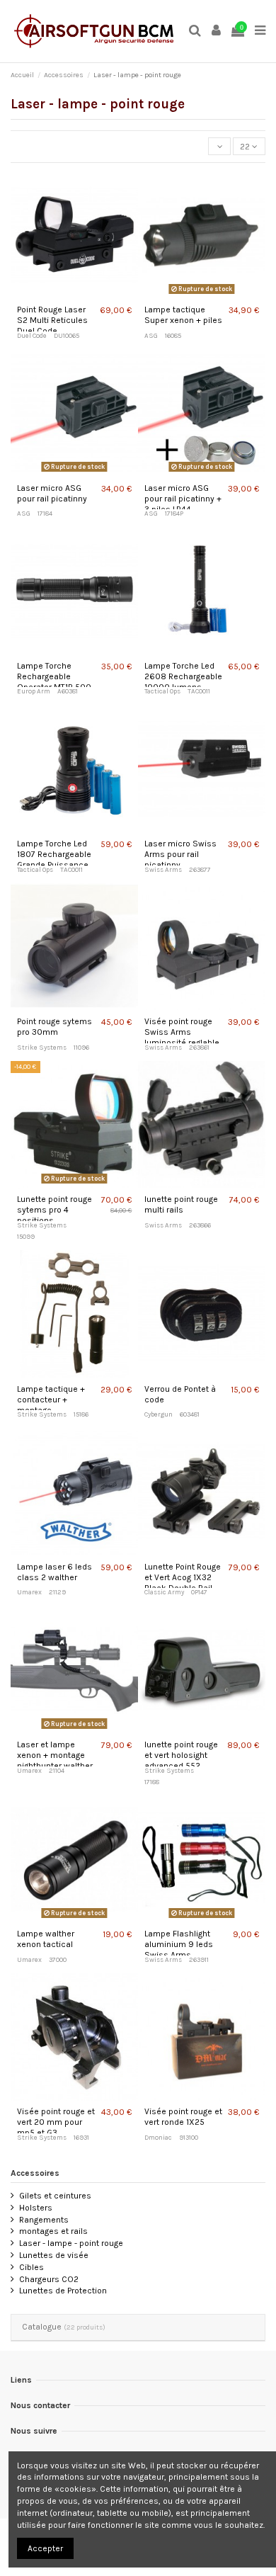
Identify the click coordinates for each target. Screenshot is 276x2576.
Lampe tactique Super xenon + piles (183, 315)
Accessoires (35, 2173)
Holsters (36, 2208)
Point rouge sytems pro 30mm (54, 1027)
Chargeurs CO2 (49, 2279)
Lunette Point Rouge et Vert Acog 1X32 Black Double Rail (183, 1577)
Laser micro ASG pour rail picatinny (52, 493)
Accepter (45, 2548)
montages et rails (53, 2231)
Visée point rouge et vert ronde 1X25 (183, 2117)
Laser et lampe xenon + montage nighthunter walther (55, 1755)
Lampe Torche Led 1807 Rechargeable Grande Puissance (54, 854)
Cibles (31, 2267)
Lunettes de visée (54, 2255)
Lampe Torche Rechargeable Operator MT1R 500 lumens (54, 682)
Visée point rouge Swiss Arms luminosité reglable (182, 1032)
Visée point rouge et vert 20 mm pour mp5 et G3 (56, 2122)
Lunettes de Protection (63, 2291)
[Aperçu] (75, 295)
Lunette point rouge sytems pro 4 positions (54, 1210)
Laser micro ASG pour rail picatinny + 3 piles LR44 (183, 499)
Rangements (44, 2220)
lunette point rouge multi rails (181, 1204)
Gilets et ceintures (55, 2196)
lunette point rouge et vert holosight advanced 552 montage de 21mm (181, 1760)
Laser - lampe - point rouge (71, 2243)
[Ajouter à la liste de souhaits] (59, 295)
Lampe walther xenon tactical (46, 1939)
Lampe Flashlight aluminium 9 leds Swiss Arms (179, 1944)
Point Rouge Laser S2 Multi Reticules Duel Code (52, 320)
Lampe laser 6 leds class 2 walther (54, 1572)
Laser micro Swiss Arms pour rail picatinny (180, 854)
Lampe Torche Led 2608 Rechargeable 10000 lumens (183, 676)
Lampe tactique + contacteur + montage (51, 1400)
